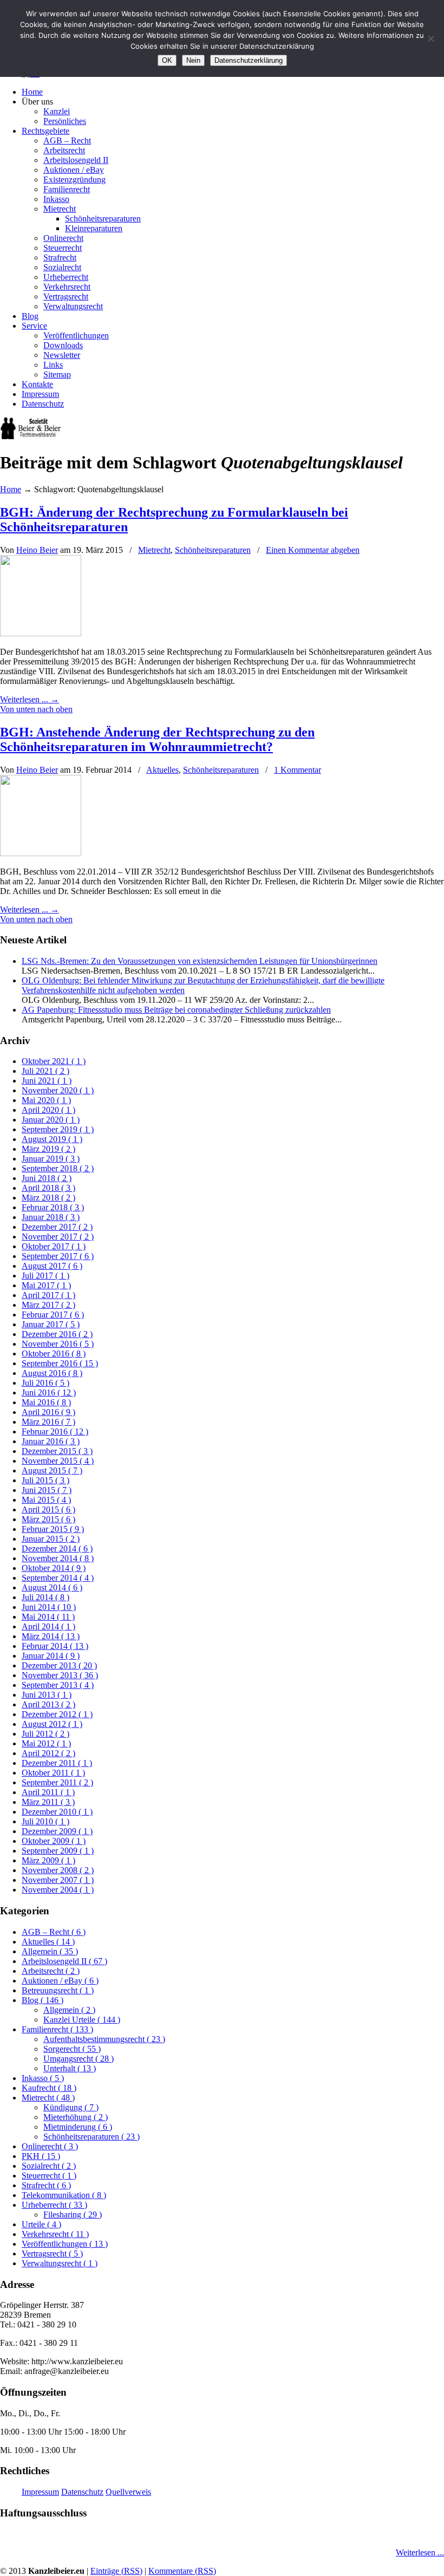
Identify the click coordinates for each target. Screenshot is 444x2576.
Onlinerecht (50, 2146)
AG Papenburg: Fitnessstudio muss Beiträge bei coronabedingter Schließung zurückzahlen (176, 1010)
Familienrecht (57, 2029)
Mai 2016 (46, 1402)
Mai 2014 (48, 1617)
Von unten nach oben (36, 709)
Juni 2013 (47, 1695)
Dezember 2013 (59, 1665)
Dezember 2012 (57, 1714)
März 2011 (48, 1802)
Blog (43, 2000)
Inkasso (43, 2078)
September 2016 (60, 1363)
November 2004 (58, 1890)
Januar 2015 (51, 1539)
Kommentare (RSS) (182, 2571)
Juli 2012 (45, 1734)
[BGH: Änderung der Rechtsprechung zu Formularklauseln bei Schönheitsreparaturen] (41, 633)
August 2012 (52, 1724)
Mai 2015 (46, 1500)
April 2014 (48, 1626)
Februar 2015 (53, 1529)
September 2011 (57, 1782)
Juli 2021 (45, 1071)
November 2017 (58, 1237)
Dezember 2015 (57, 1451)
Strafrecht (46, 2185)
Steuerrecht (49, 2176)
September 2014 (58, 1578)
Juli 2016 (45, 1383)
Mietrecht (154, 550)
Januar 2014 (51, 1656)
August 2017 (52, 1266)
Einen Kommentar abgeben (313, 550)
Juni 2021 (47, 1081)
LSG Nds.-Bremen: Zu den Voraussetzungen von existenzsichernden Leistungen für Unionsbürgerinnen (200, 961)
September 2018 (58, 1168)
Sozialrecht (49, 2166)
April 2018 (48, 1188)
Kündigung (71, 2107)
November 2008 (58, 1870)
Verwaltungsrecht (60, 2263)
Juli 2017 (45, 1276)
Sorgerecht (72, 2049)
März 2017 (48, 1305)
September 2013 (58, 1685)
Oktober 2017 (54, 1246)
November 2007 (58, 1880)
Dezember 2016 (57, 1334)
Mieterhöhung (76, 2117)
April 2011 (48, 1792)
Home (11, 489)
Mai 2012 (46, 1743)
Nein (193, 60)
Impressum (40, 2492)
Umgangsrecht (79, 2059)
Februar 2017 (53, 1315)
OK (167, 60)
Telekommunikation (64, 2195)
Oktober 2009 (54, 1841)
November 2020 (58, 1090)
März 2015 (48, 1519)
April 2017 (48, 1295)
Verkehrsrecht (55, 2234)
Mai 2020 (46, 1100)
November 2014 (58, 1558)
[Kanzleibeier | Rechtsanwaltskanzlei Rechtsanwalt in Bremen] (31, 436)
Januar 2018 (51, 1217)
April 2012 (48, 1753)
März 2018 (48, 1198)
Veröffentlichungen (65, 2244)
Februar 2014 (55, 1646)
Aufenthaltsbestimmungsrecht (104, 2039)
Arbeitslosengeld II (64, 1961)
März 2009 (48, 1860)
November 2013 (60, 1675)
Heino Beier (37, 550)
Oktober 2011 (53, 1773)
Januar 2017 (51, 1324)
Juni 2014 (49, 1607)
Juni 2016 (49, 1393)
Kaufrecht (49, 2088)
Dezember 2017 (57, 1227)
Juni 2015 (47, 1490)
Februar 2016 (55, 1432)
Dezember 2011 (57, 1763)
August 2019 (52, 1139)
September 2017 (58, 1256)
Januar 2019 (51, 1159)
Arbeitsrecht (51, 1971)
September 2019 (58, 1129)
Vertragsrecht (52, 2254)
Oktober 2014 (54, 1568)
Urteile (41, 2224)
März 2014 (51, 1636)
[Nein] (430, 38)
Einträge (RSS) (116, 2571)
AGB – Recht (54, 1932)
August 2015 (52, 1470)
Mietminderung (78, 2127)
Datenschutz (82, 2492)
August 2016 (52, 1373)
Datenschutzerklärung (249, 60)
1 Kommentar (298, 770)
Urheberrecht (54, 2205)
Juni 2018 (47, 1178)
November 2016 (58, 1344)
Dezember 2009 (57, 1831)
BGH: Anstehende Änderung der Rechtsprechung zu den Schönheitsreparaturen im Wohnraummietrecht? (157, 739)
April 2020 (48, 1110)
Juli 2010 (45, 1821)
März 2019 (48, 1149)
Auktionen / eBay (60, 1981)
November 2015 (58, 1461)
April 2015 (48, 1509)
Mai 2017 (46, 1285)
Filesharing (73, 2215)
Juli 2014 (45, 1597)
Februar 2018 (53, 1207)
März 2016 (48, 1422)
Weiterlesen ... (420, 2552)
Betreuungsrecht (58, 1990)
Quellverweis (128, 2492)
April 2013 (48, 1704)
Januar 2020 (51, 1120)
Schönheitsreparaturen (213, 550)
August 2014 (52, 1587)
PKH (41, 2156)
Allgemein (50, 1951)
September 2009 (58, 1851)
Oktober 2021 (54, 1061)
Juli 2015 (45, 1480)
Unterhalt (70, 2068)
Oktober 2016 (54, 1354)
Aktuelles (162, 770)
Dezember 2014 (57, 1548)
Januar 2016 (51, 1441)
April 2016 (48, 1412)
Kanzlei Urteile (82, 2020)
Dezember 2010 (57, 1812)
